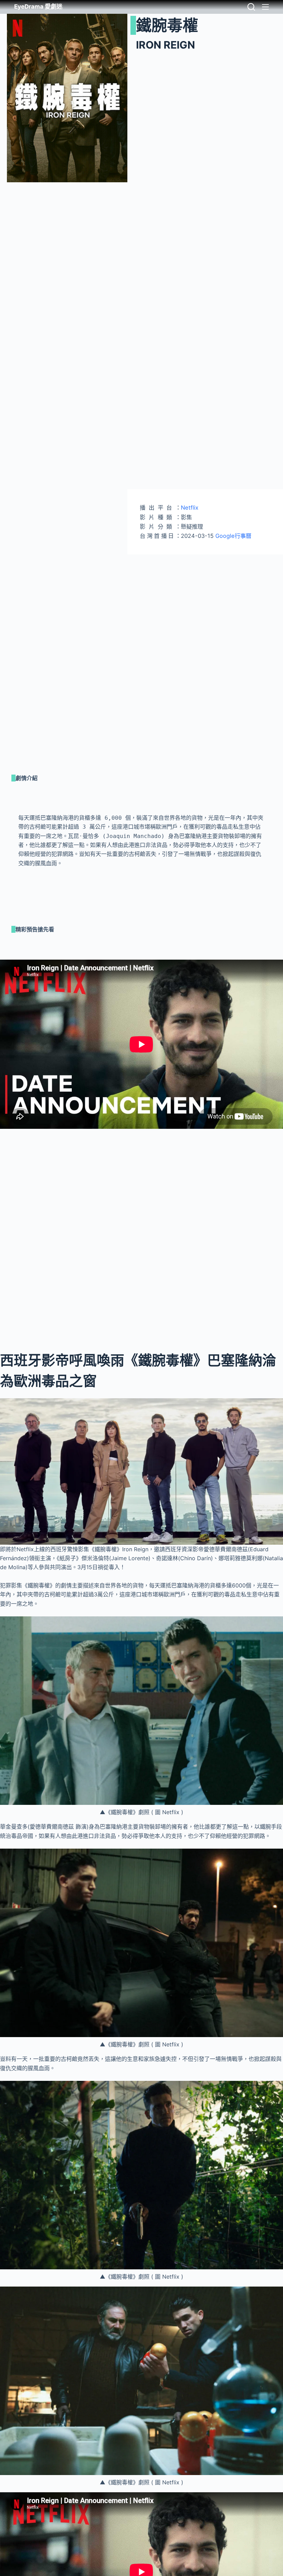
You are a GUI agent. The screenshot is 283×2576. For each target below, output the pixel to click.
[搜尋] (251, 7)
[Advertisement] (205, 603)
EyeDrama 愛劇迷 (38, 7)
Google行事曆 (232, 536)
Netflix (190, 508)
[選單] (265, 7)
